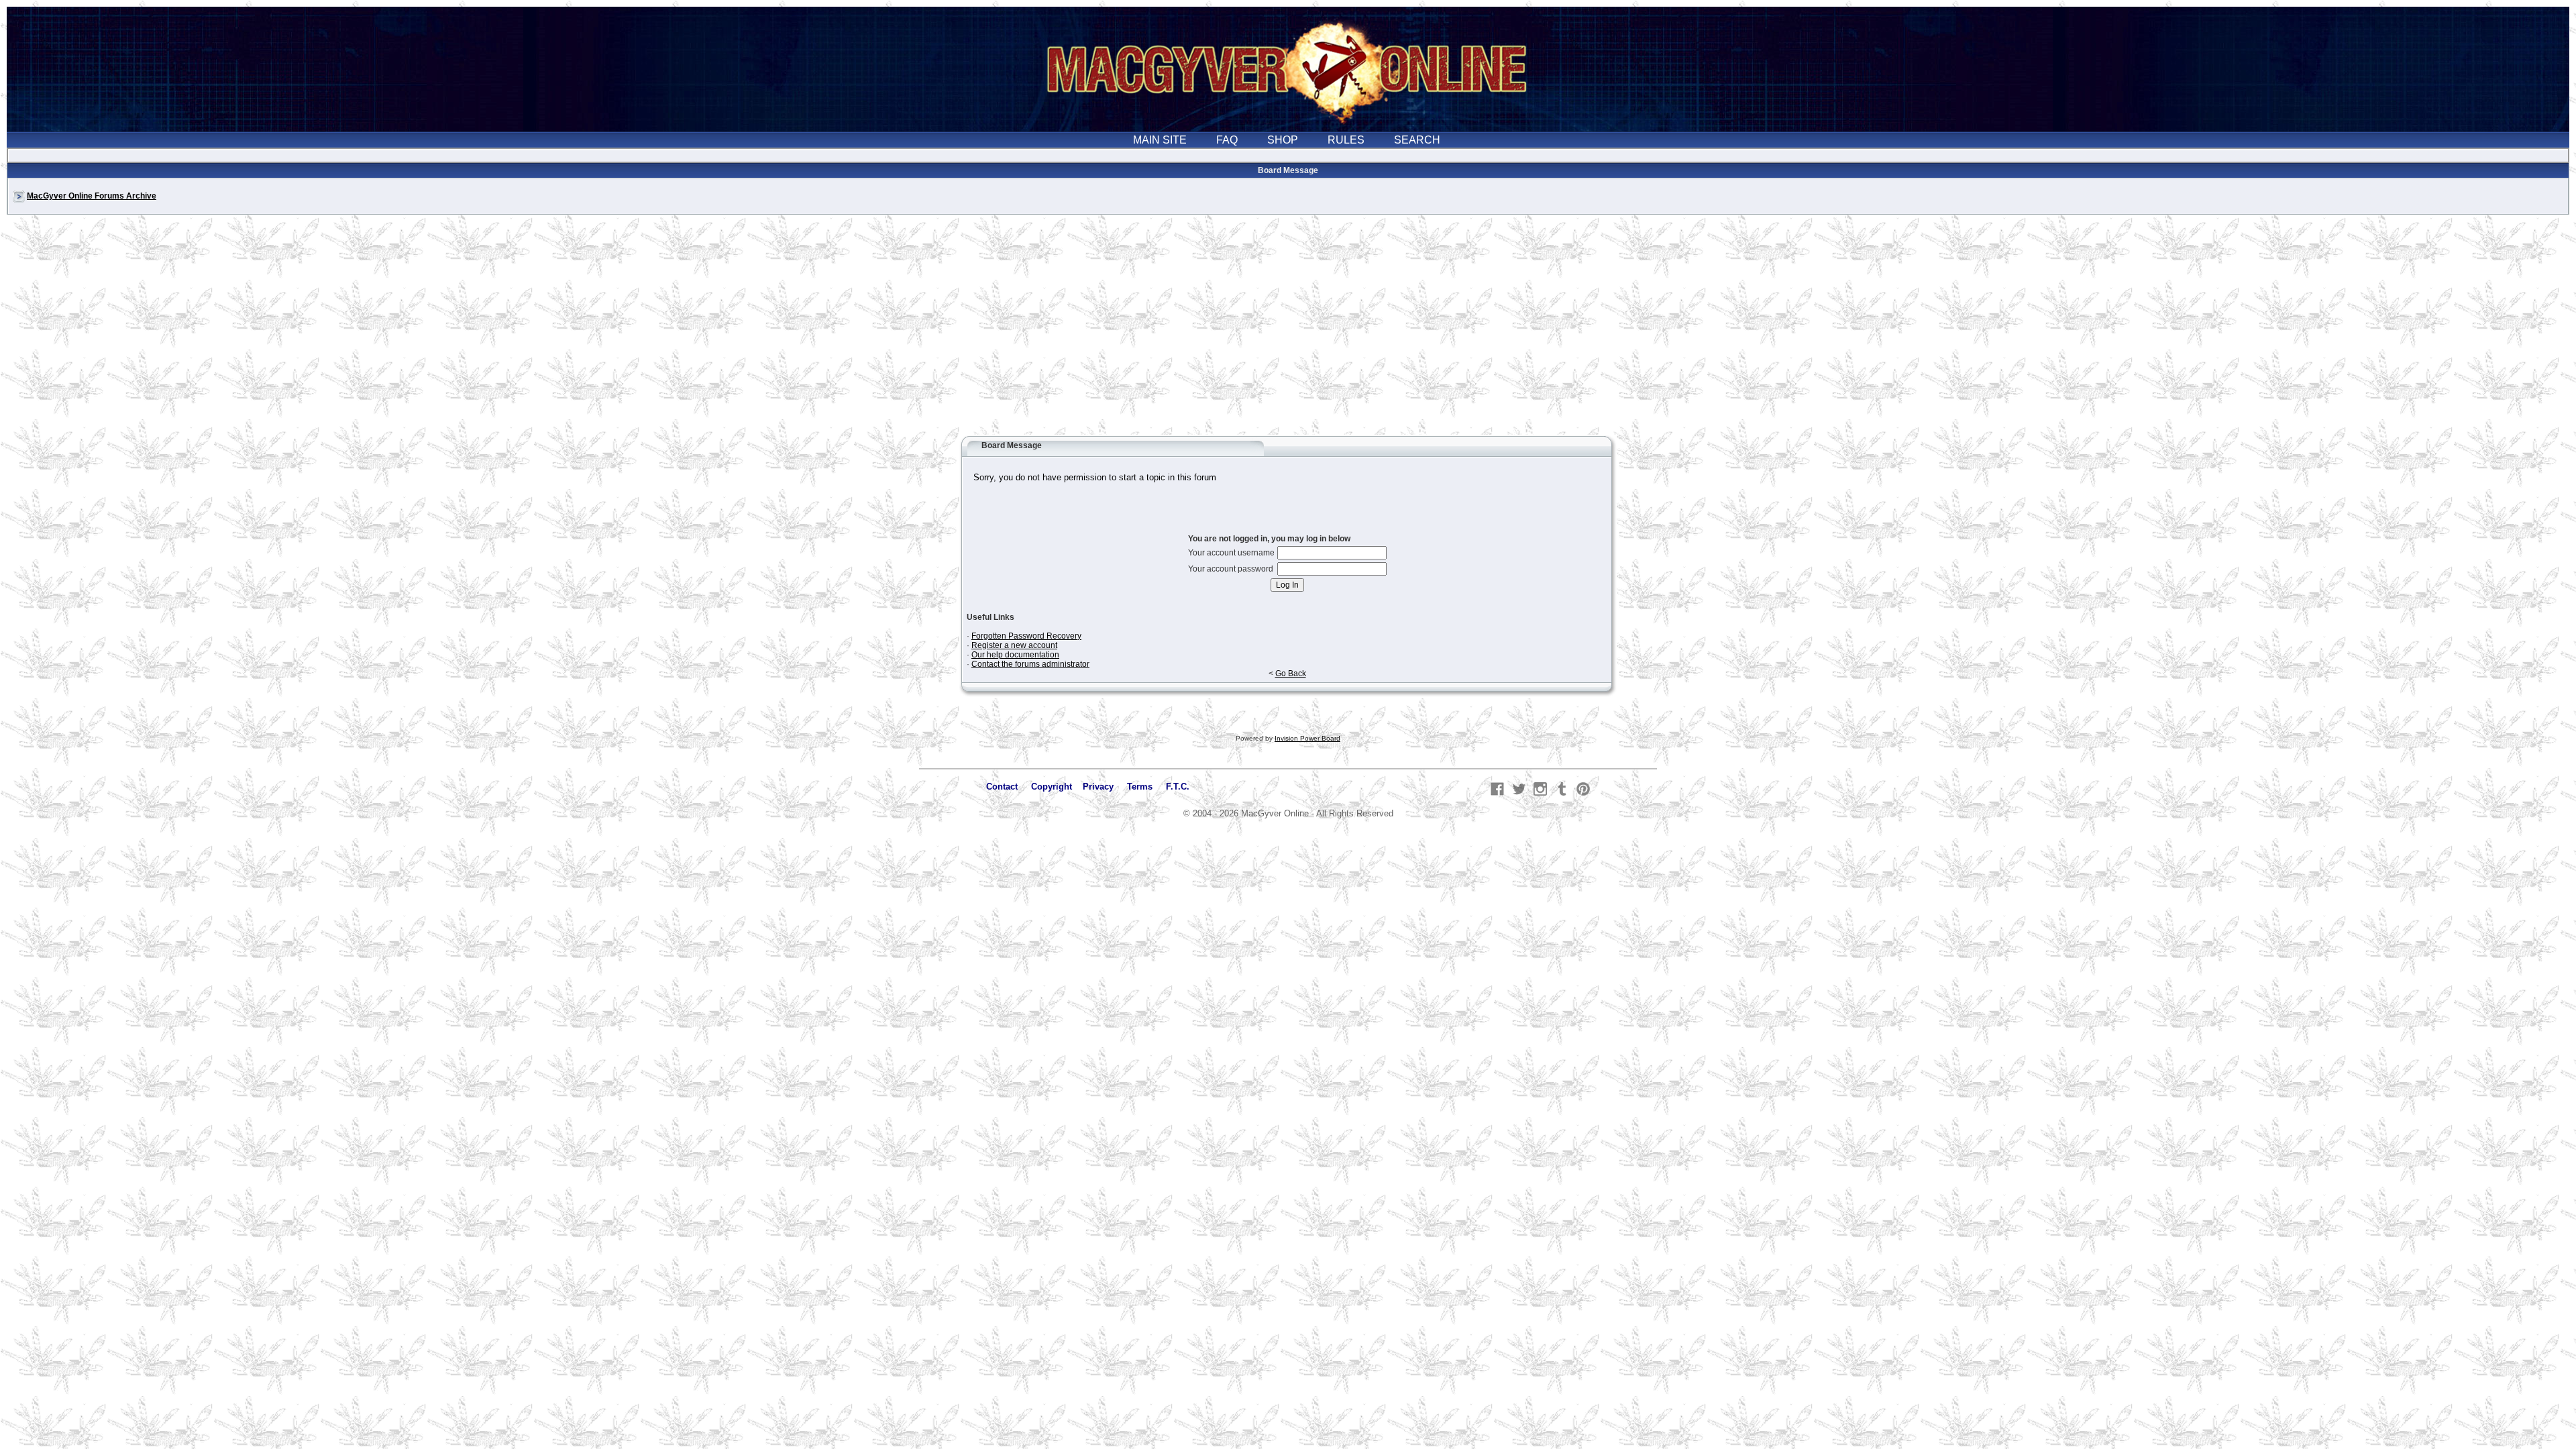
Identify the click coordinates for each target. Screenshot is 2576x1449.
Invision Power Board (1307, 738)
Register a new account (1014, 645)
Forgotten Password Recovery (1026, 636)
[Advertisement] (1288, 331)
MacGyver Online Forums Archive (92, 196)
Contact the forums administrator (1030, 664)
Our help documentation (1015, 655)
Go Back (1291, 674)
